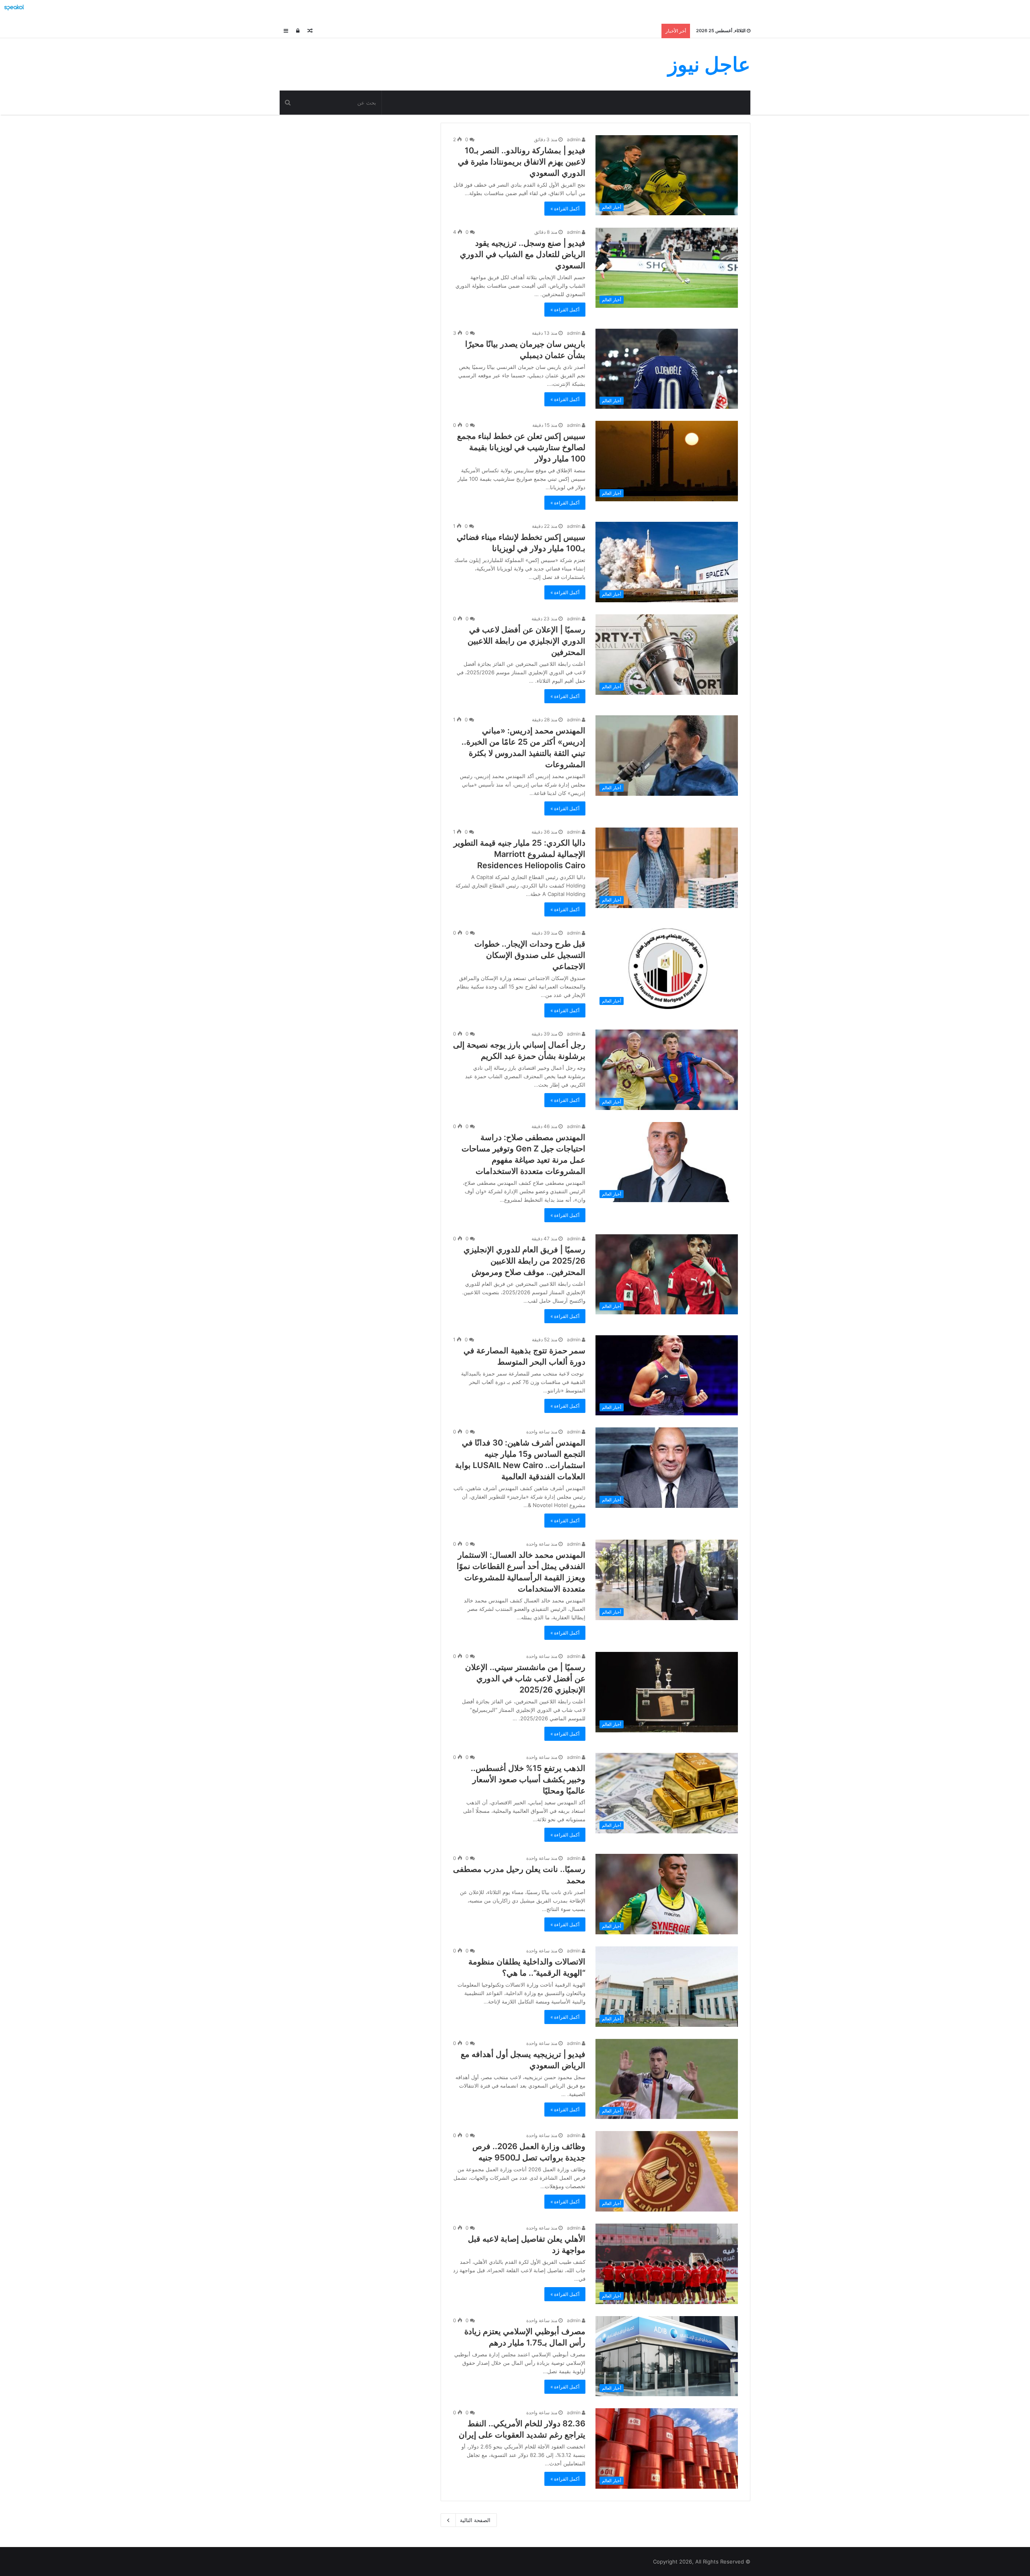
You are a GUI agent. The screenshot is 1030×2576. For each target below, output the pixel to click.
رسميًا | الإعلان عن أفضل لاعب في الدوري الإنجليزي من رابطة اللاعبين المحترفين (526, 641)
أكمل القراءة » (565, 209)
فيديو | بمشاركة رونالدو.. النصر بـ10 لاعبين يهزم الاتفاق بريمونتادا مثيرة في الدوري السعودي (522, 162)
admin (574, 139)
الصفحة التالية (475, 2520)
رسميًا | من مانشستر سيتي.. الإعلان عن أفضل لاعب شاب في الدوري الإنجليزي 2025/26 (525, 1678)
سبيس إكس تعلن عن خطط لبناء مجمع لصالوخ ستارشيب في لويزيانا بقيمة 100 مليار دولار (521, 447)
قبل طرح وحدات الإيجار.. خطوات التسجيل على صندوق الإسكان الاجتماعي (530, 955)
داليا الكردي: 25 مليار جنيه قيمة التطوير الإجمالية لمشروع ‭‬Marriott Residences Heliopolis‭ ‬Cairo (519, 854)
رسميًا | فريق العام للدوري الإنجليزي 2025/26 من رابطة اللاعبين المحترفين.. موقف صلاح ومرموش (524, 1261)
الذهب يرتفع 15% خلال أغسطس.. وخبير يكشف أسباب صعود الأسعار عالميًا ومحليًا (528, 1779)
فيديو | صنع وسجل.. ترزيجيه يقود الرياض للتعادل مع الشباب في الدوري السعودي (523, 254)
